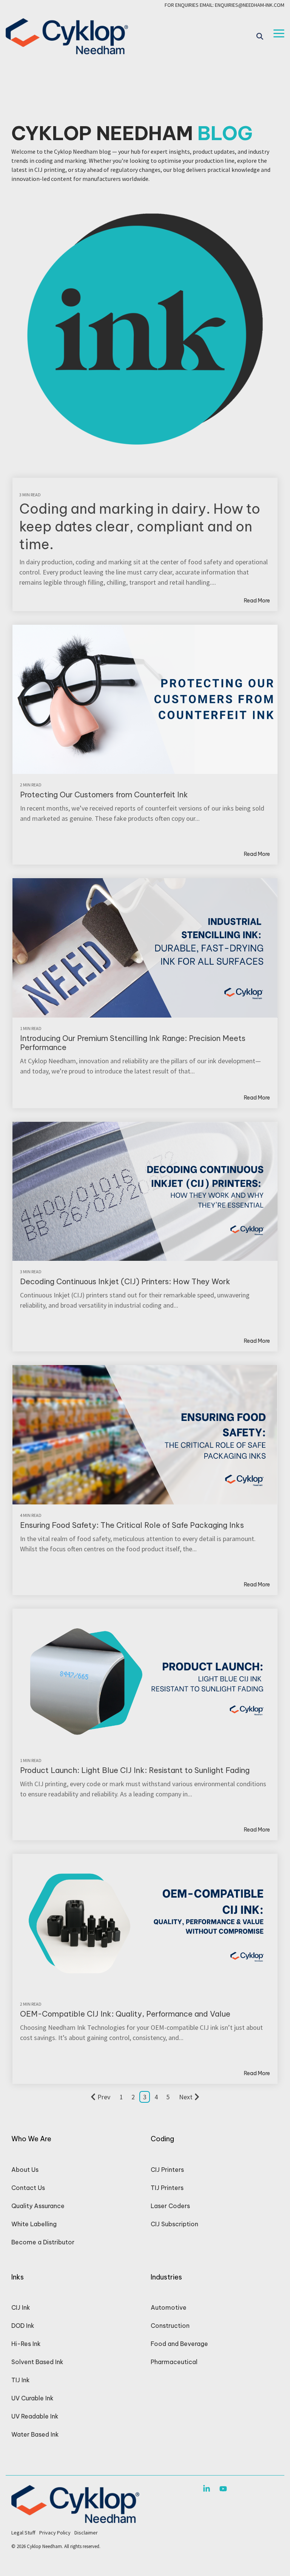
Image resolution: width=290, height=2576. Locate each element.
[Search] (260, 36)
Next (186, 2097)
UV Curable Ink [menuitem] (32, 2398)
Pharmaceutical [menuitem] (174, 2362)
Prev (104, 2097)
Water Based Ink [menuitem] (35, 2434)
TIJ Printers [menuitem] (167, 2188)
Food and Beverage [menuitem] (179, 2344)
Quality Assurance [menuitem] (38, 2206)
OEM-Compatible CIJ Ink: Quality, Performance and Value (125, 2014)
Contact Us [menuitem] (28, 2188)
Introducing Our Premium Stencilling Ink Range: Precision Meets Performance (133, 1043)
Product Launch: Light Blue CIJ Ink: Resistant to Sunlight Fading (135, 1770)
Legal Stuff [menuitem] (23, 2533)
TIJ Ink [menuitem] (21, 2380)
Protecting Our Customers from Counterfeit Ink (104, 795)
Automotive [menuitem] (169, 2307)
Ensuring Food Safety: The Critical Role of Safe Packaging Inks (132, 1525)
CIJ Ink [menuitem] (21, 2307)
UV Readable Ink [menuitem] (35, 2416)
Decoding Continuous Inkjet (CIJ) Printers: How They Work (125, 1281)
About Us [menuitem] (25, 2170)
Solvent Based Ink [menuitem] (37, 2362)
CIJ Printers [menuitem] (167, 2170)
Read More (257, 601)
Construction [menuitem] (170, 2326)
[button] (279, 33)
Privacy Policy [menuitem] (55, 2533)
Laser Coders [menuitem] (170, 2206)
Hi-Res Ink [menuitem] (26, 2344)
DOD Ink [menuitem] (23, 2326)
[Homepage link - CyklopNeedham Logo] (75, 2519)
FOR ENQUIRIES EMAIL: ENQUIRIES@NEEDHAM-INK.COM (224, 5)
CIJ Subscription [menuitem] (174, 2224)
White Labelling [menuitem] (34, 2224)
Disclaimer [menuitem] (86, 2533)
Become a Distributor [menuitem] (43, 2242)
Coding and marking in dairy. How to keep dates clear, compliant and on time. (140, 527)
